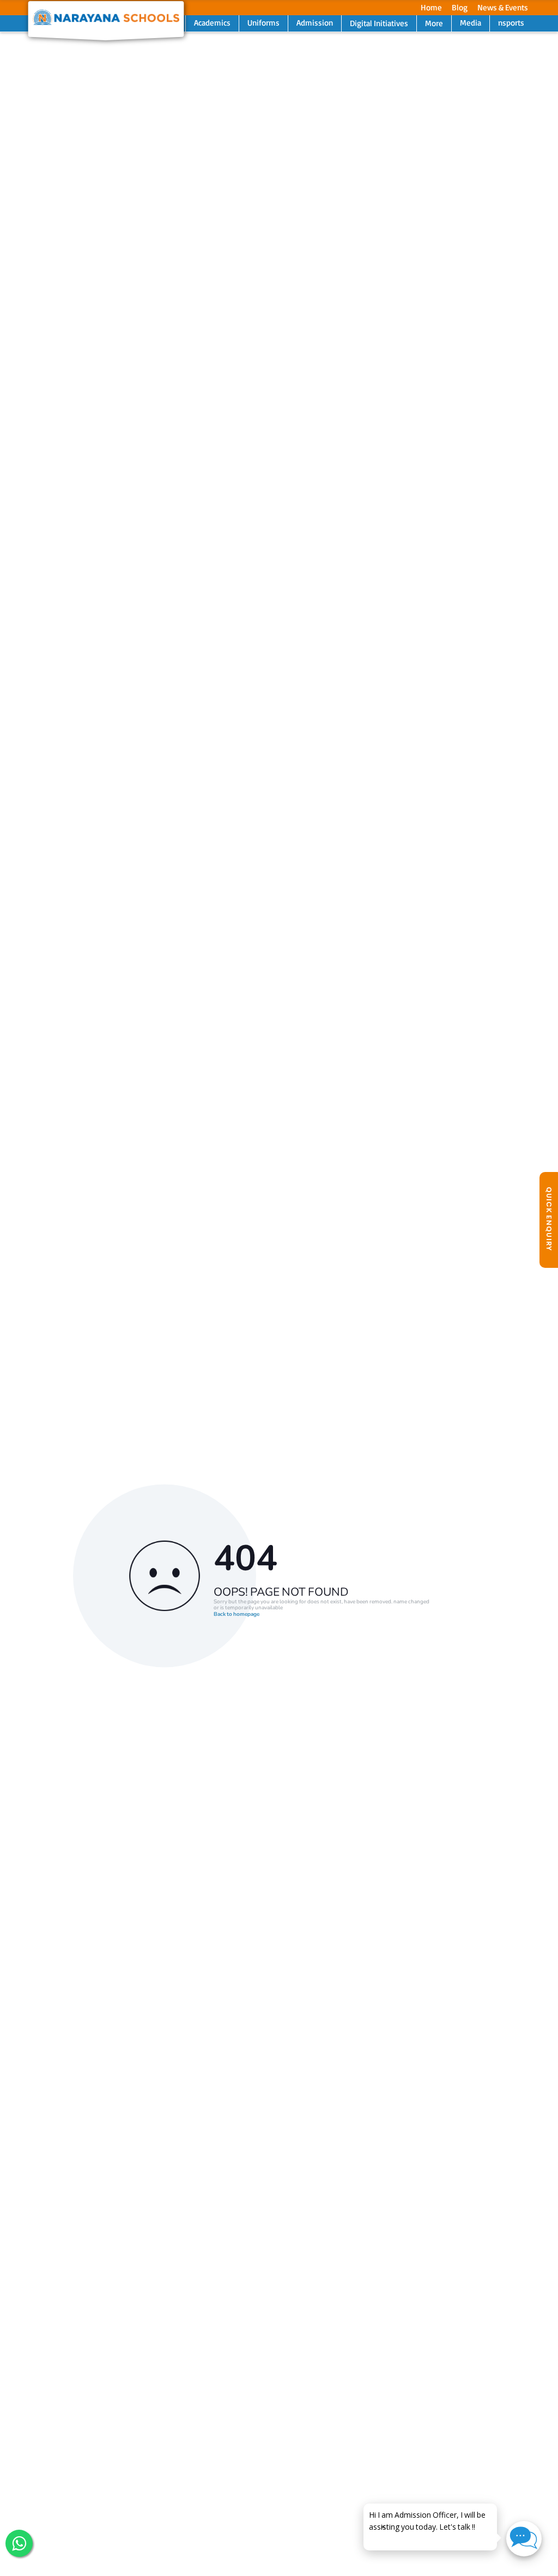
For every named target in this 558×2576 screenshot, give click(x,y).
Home (431, 7)
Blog (460, 7)
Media (471, 23)
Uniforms (263, 23)
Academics (212, 23)
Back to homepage (236, 1615)
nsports (511, 23)
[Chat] (524, 2539)
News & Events (503, 7)
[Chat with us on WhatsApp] (19, 2543)
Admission (315, 23)
